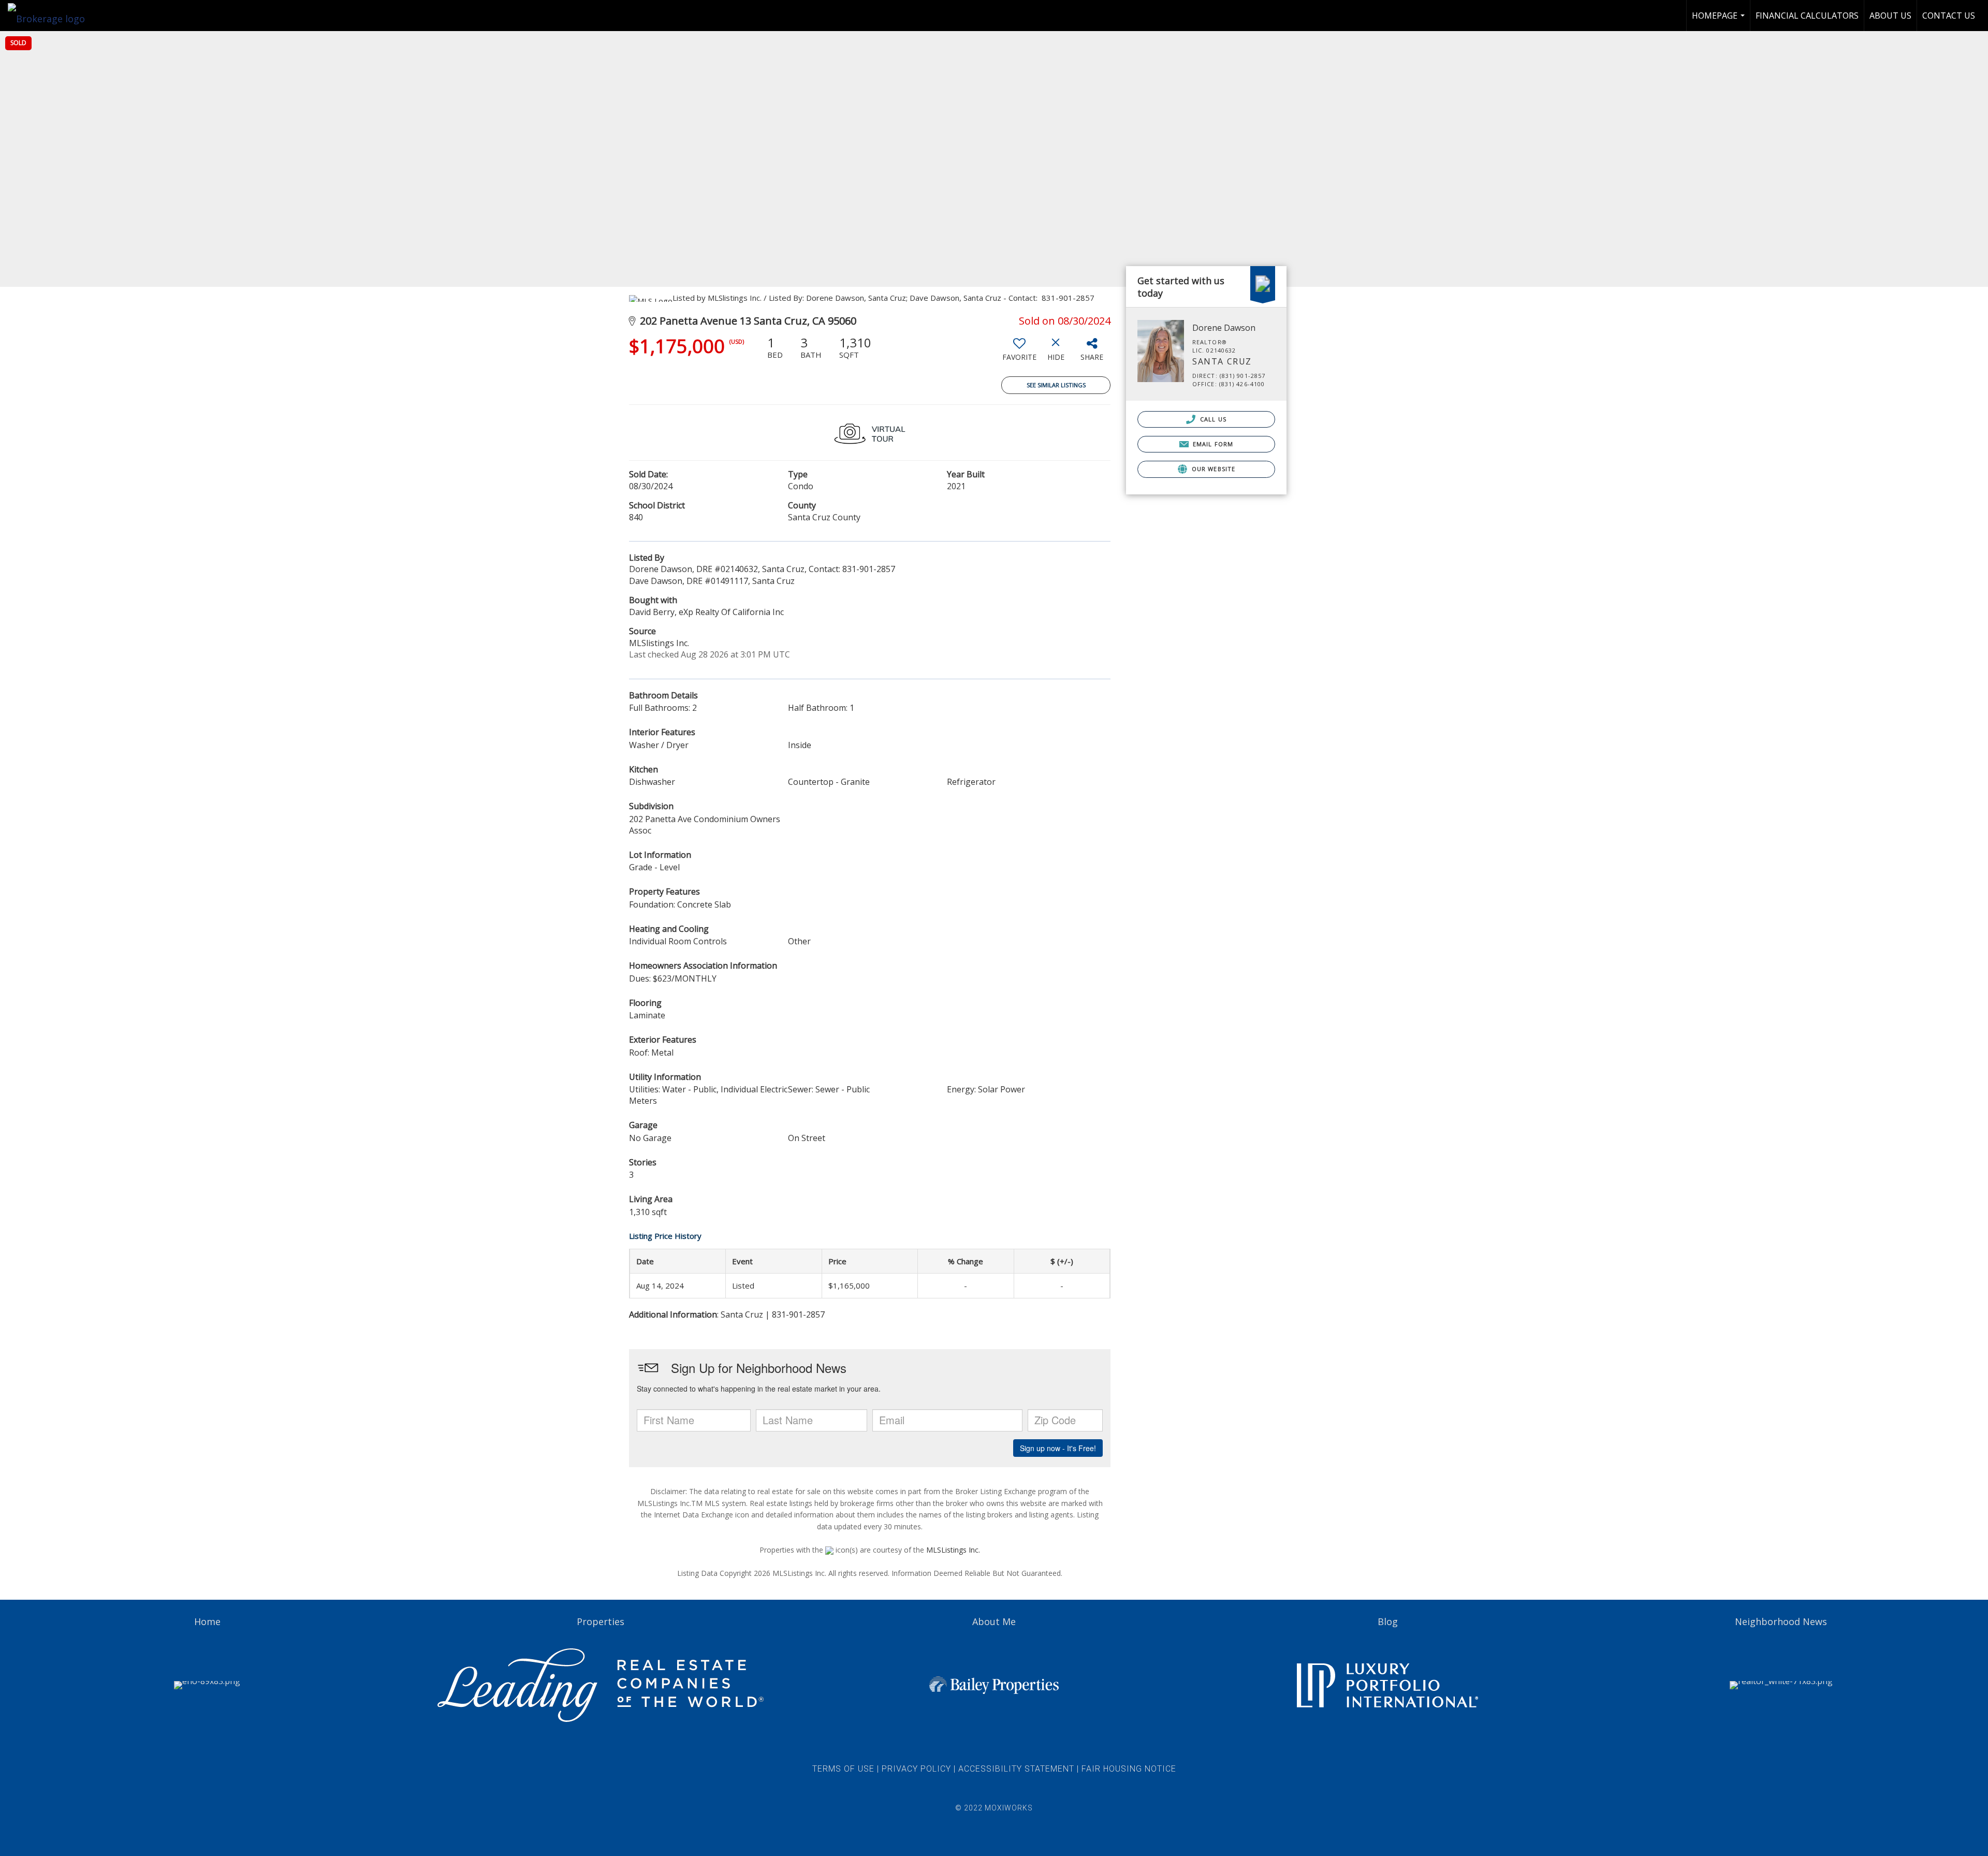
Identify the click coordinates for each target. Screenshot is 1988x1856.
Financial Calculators (1807, 16)
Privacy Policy (916, 1769)
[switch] (1019, 353)
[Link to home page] (52, 16)
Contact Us (1949, 16)
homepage (1720, 20)
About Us (1890, 16)
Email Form (1212, 444)
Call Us (1212, 419)
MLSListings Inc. (953, 1550)
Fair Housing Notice (1129, 1769)
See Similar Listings (1056, 385)
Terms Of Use (843, 1769)
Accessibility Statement (1016, 1769)
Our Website (1212, 469)
